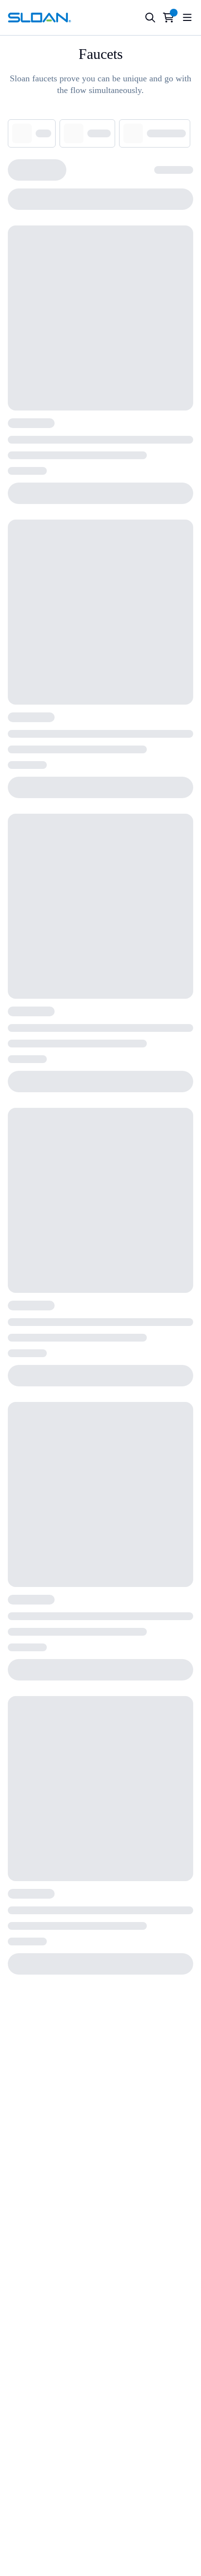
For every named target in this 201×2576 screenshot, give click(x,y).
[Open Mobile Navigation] (187, 18)
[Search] (150, 18)
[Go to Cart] (169, 18)
